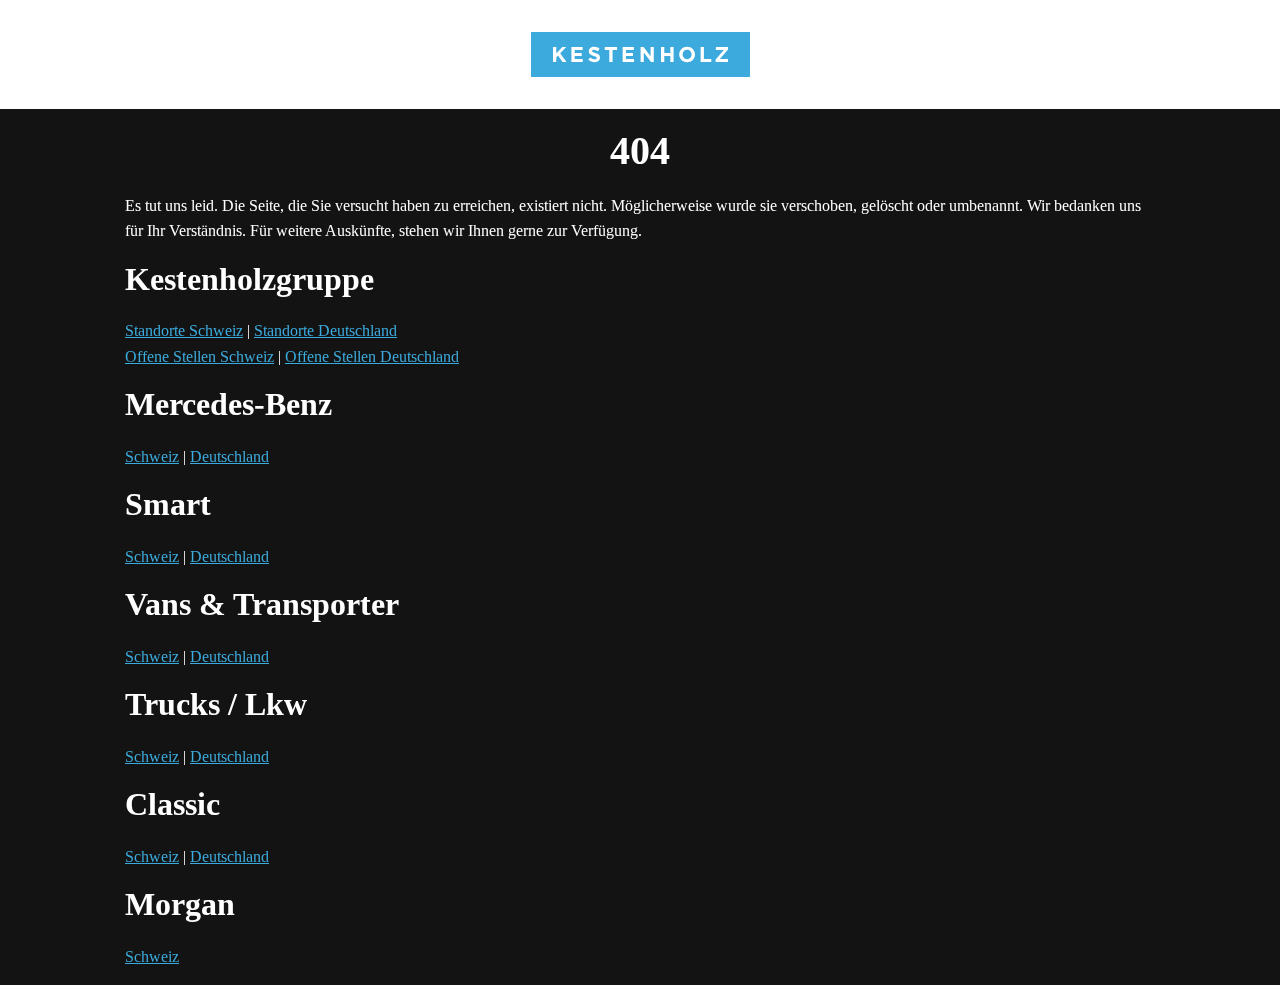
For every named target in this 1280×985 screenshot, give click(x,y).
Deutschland (229, 456)
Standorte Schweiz (184, 330)
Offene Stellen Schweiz (199, 356)
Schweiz (152, 456)
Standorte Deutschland (325, 330)
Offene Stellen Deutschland (372, 356)
